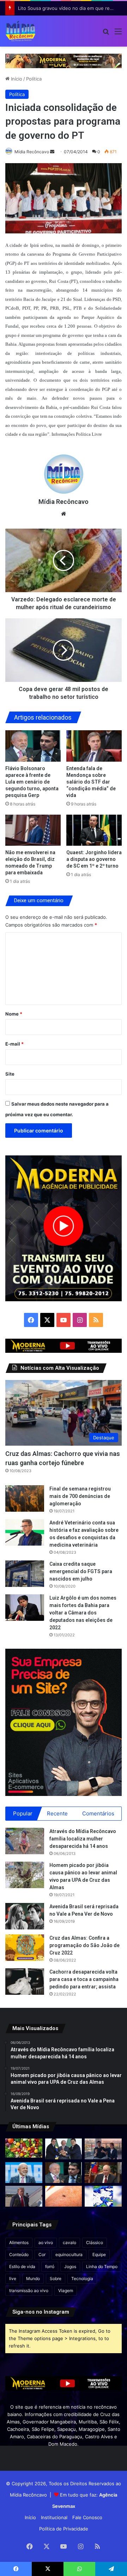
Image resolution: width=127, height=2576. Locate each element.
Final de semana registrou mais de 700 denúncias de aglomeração (80, 1496)
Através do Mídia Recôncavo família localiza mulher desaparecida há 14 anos (83, 1839)
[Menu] (118, 34)
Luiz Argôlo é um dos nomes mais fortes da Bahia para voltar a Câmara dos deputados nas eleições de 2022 (83, 1613)
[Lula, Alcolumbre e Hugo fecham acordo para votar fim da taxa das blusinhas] (64, 2149)
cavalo (69, 2242)
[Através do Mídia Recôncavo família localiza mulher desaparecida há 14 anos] (25, 1841)
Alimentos (19, 2242)
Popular (23, 1813)
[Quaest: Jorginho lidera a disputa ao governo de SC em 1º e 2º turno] (94, 830)
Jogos (70, 2266)
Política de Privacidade (64, 2529)
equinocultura (69, 2254)
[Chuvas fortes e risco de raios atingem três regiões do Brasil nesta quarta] (103, 2196)
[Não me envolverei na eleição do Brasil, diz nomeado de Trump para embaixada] (33, 830)
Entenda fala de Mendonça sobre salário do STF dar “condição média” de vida (91, 782)
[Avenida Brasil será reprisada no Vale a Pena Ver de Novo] (25, 1916)
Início (16, 79)
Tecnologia (82, 2278)
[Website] (64, 514)
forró (50, 2266)
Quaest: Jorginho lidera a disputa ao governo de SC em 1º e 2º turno (94, 859)
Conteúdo (19, 2254)
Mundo (33, 2278)
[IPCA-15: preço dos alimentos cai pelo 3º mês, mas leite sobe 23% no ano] (24, 2148)
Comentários (98, 1813)
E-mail (14, 1044)
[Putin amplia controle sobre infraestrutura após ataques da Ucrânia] (103, 2173)
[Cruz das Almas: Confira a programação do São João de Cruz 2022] (25, 1948)
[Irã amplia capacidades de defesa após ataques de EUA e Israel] (24, 2196)
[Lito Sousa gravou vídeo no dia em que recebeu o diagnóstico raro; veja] (103, 2149)
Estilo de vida (22, 2266)
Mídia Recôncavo (32, 152)
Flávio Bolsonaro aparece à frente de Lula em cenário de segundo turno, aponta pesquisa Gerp (32, 782)
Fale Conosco (87, 2517)
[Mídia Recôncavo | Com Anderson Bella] (20, 31)
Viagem (66, 2291)
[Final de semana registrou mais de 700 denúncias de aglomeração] (25, 1498)
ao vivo (46, 2242)
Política (34, 79)
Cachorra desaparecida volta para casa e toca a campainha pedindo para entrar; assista (84, 1979)
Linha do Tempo (102, 2266)
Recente (57, 1813)
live (13, 2278)
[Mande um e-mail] (52, 152)
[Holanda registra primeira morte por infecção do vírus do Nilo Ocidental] (64, 2196)
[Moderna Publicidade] (64, 60)
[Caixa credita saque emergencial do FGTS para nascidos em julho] (25, 1574)
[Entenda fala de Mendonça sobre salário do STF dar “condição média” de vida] (94, 746)
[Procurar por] (106, 34)
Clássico (95, 2242)
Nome (14, 1014)
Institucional (54, 2517)
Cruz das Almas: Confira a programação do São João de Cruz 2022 (84, 1945)
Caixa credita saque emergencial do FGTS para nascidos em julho (81, 1571)
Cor (42, 2254)
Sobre (56, 2278)
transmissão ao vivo (29, 2291)
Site (10, 1074)
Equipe (99, 2254)
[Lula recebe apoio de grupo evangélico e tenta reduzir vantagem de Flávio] (24, 2173)
